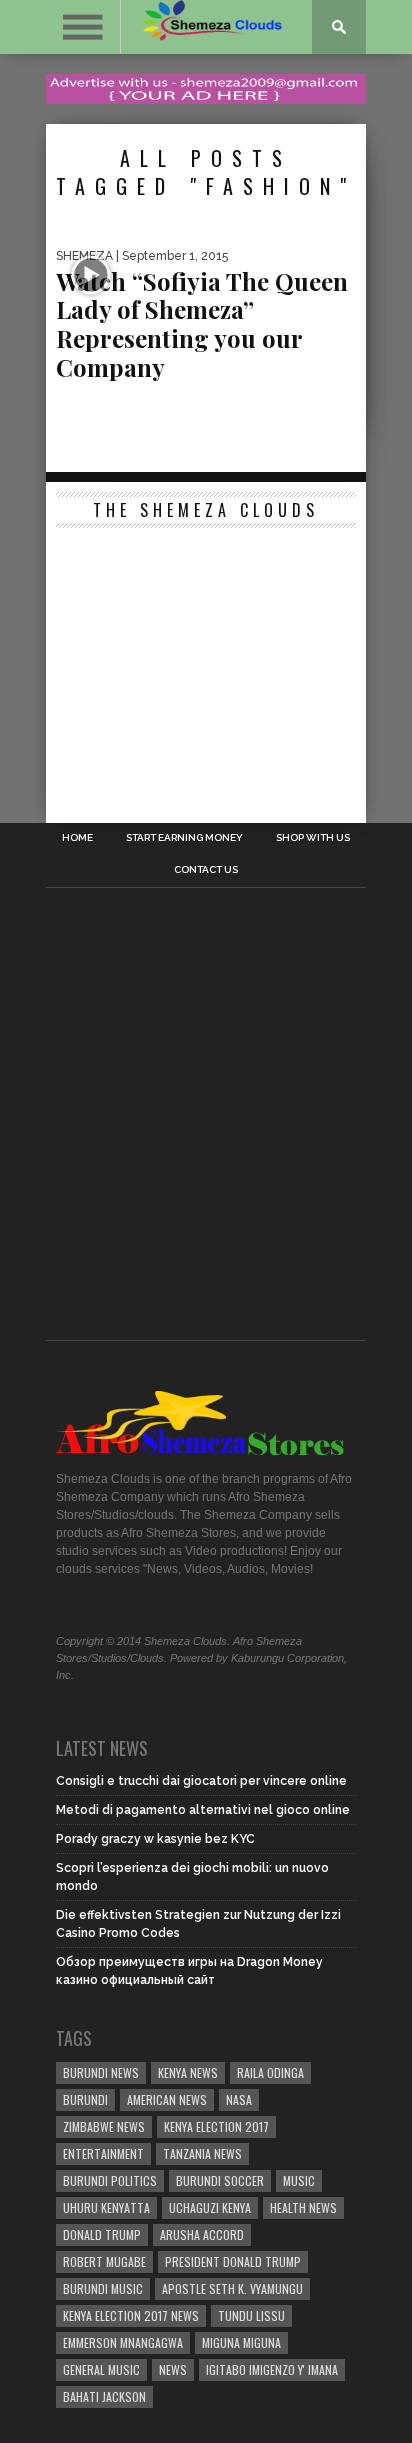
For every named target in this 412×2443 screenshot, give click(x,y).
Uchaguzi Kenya (210, 2207)
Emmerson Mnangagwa (123, 2342)
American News (167, 2099)
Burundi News (101, 2072)
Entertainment (103, 2153)
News (173, 2369)
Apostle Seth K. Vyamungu (232, 2288)
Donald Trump (102, 2234)
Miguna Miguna (241, 2342)
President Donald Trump (233, 2261)
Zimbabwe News (104, 2126)
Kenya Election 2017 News (131, 2315)
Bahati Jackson (104, 2396)
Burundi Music (103, 2288)
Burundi (85, 2099)
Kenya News (188, 2072)
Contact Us (206, 870)
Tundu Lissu (251, 2315)
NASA (239, 2099)
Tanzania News (202, 2153)
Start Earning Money (184, 838)
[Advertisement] (206, 663)
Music (299, 2180)
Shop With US (313, 838)
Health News (303, 2207)
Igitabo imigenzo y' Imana (272, 2369)
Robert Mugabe (104, 2261)
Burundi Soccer (220, 2180)
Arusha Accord (202, 2234)
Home (77, 838)
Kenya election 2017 (216, 2126)
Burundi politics (110, 2180)
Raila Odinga (270, 2072)
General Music (101, 2369)
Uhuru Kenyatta (106, 2207)
